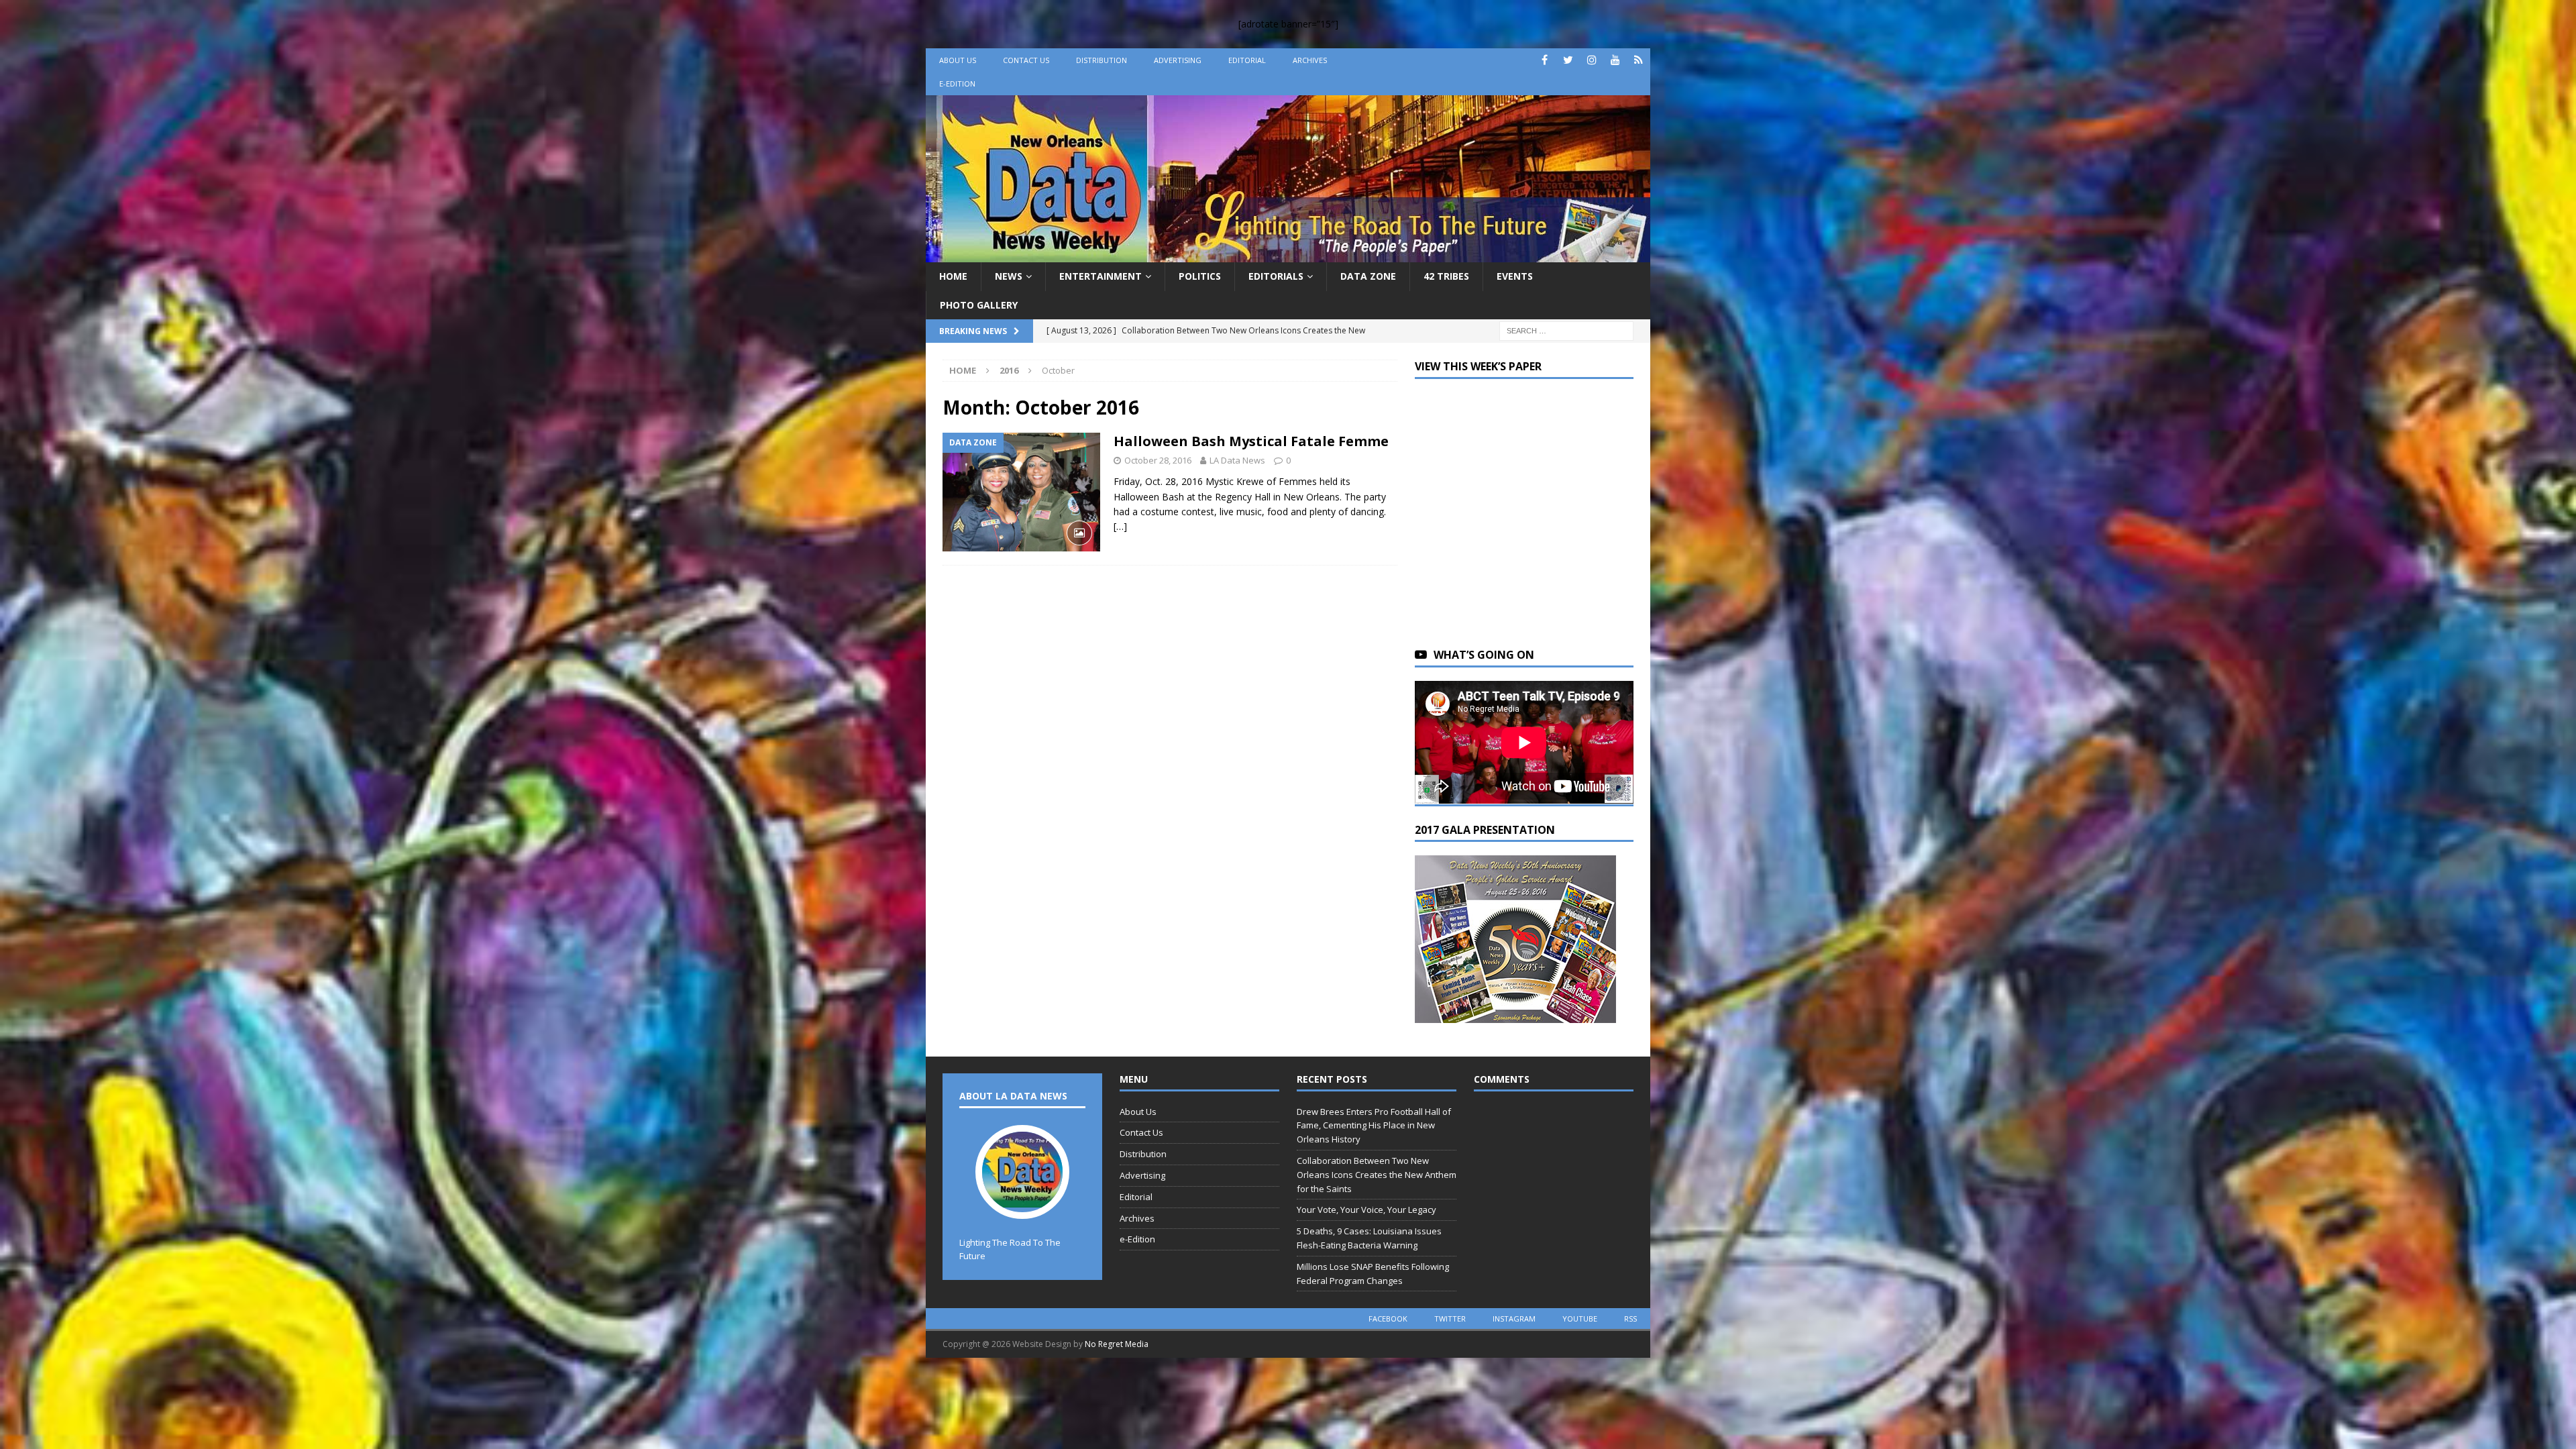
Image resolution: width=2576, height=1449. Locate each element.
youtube (1580, 1319)
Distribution (1102, 60)
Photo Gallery (979, 305)
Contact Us (1026, 60)
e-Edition (957, 84)
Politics (1200, 276)
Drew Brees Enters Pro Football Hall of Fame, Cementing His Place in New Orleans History (1374, 1126)
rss (1630, 1319)
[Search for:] (1566, 330)
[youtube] (1615, 60)
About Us (958, 60)
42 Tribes (1446, 276)
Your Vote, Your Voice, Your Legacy (1366, 1210)
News (1009, 276)
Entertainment (1101, 276)
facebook (1388, 1319)
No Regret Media (1117, 1344)
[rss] (1639, 60)
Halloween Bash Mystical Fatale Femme (1251, 441)
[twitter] (1568, 60)
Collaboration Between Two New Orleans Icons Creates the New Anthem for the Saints (1377, 1175)
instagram (1514, 1319)
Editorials (1276, 276)
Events (1515, 276)
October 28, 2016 (1158, 460)
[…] (1120, 526)
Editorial (1247, 60)
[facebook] (1545, 60)
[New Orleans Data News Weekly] (1288, 255)
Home (953, 276)
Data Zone (1368, 276)
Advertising (1178, 60)
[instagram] (1592, 60)
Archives (1310, 60)
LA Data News (1237, 460)
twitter (1450, 1319)
